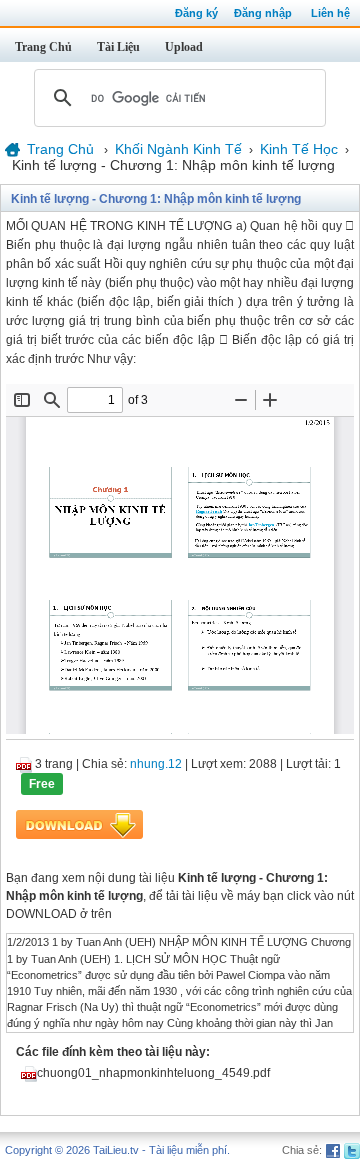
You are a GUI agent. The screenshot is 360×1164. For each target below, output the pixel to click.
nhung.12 (156, 764)
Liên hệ (330, 13)
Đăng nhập (263, 13)
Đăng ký (196, 13)
